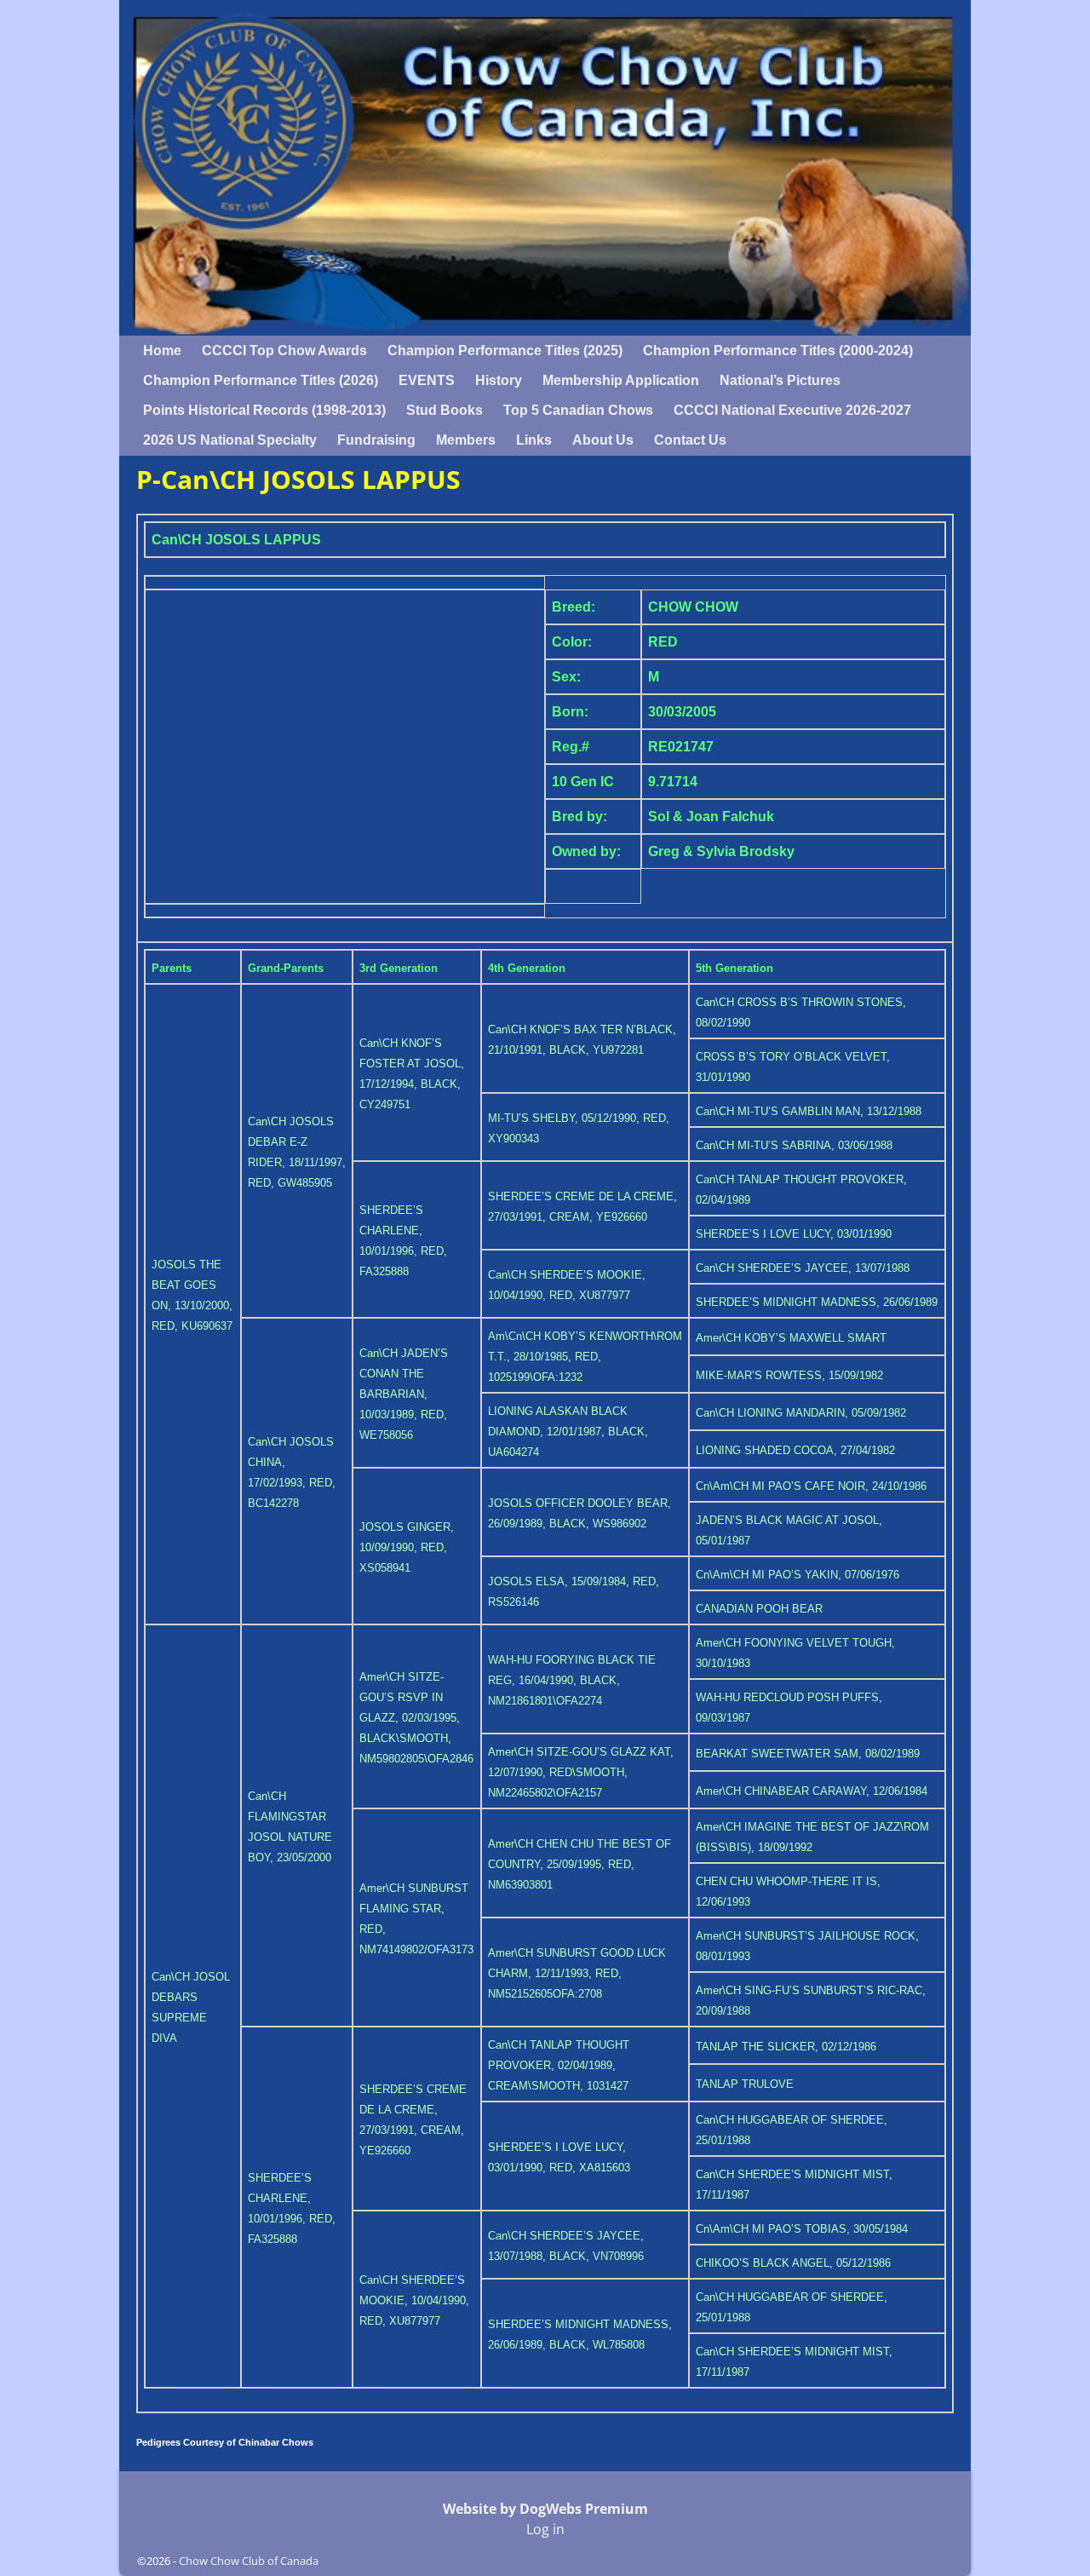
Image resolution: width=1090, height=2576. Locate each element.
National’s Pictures (780, 380)
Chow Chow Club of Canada (249, 2561)
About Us (603, 440)
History (499, 380)
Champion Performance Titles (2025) (505, 351)
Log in (545, 2529)
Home (162, 351)
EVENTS (427, 380)
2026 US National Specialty (230, 440)
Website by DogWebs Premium (545, 2509)
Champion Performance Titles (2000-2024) (778, 351)
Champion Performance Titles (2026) (261, 380)
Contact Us (690, 440)
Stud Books (445, 410)
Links (534, 440)
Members (466, 440)
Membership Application (621, 380)
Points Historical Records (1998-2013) (264, 410)
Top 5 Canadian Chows (578, 410)
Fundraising (376, 440)
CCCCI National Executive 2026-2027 (792, 410)
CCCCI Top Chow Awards (284, 351)
